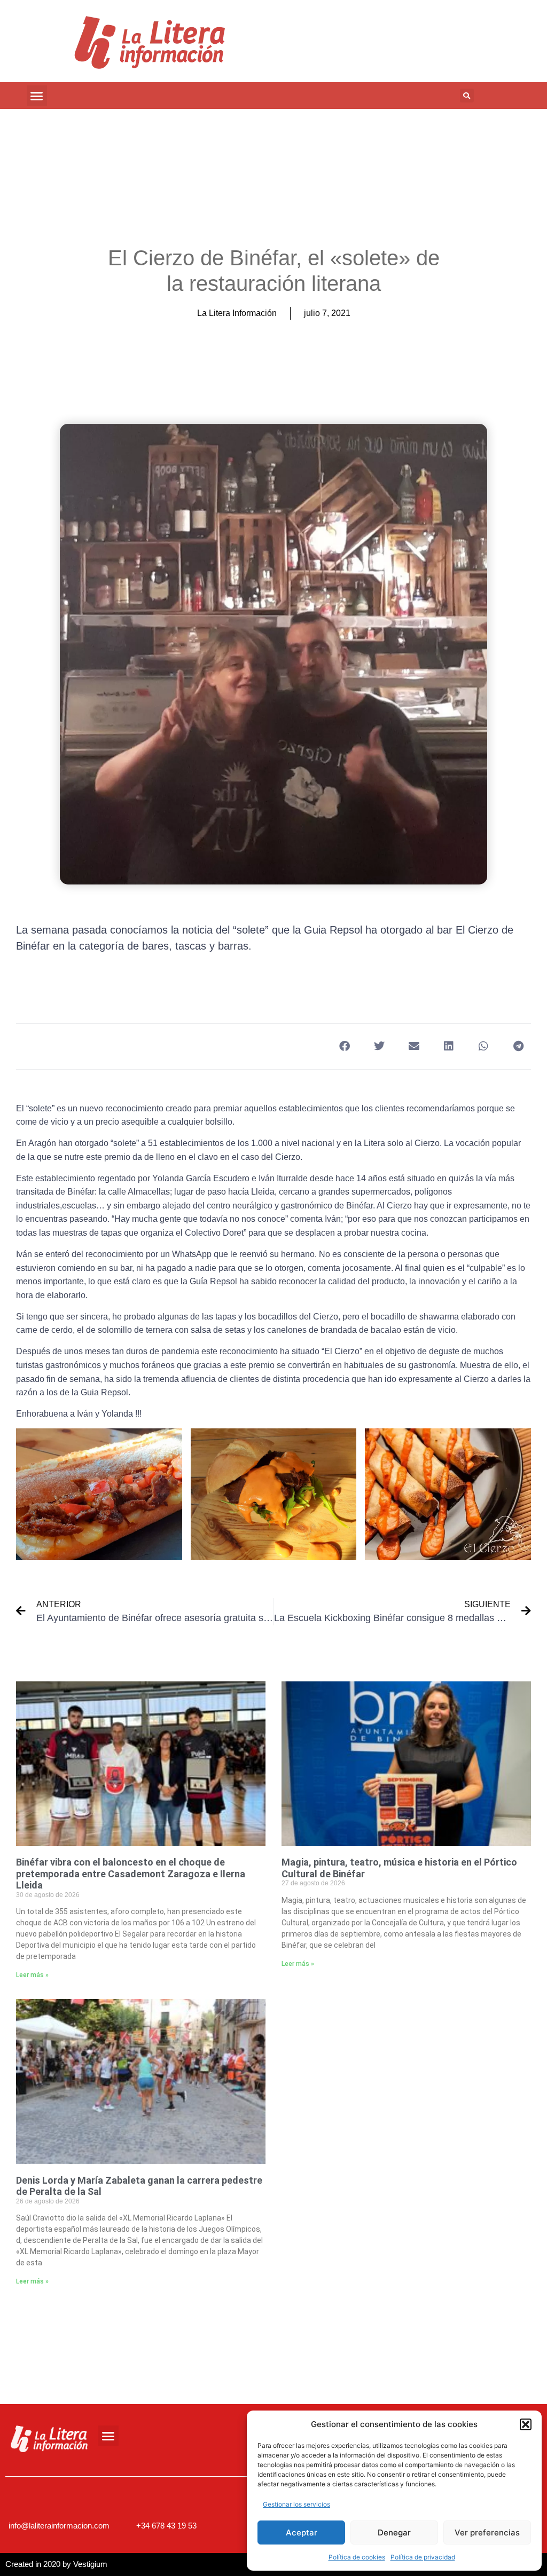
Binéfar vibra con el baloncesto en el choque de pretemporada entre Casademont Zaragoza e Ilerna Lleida (131, 1874)
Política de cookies (357, 2557)
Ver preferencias (487, 2532)
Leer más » (32, 1975)
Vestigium (90, 2564)
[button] (526, 2424)
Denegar (394, 2532)
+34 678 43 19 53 (166, 2526)
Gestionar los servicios (296, 2504)
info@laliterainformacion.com (59, 2526)
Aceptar (302, 2532)
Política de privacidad (423, 2557)
